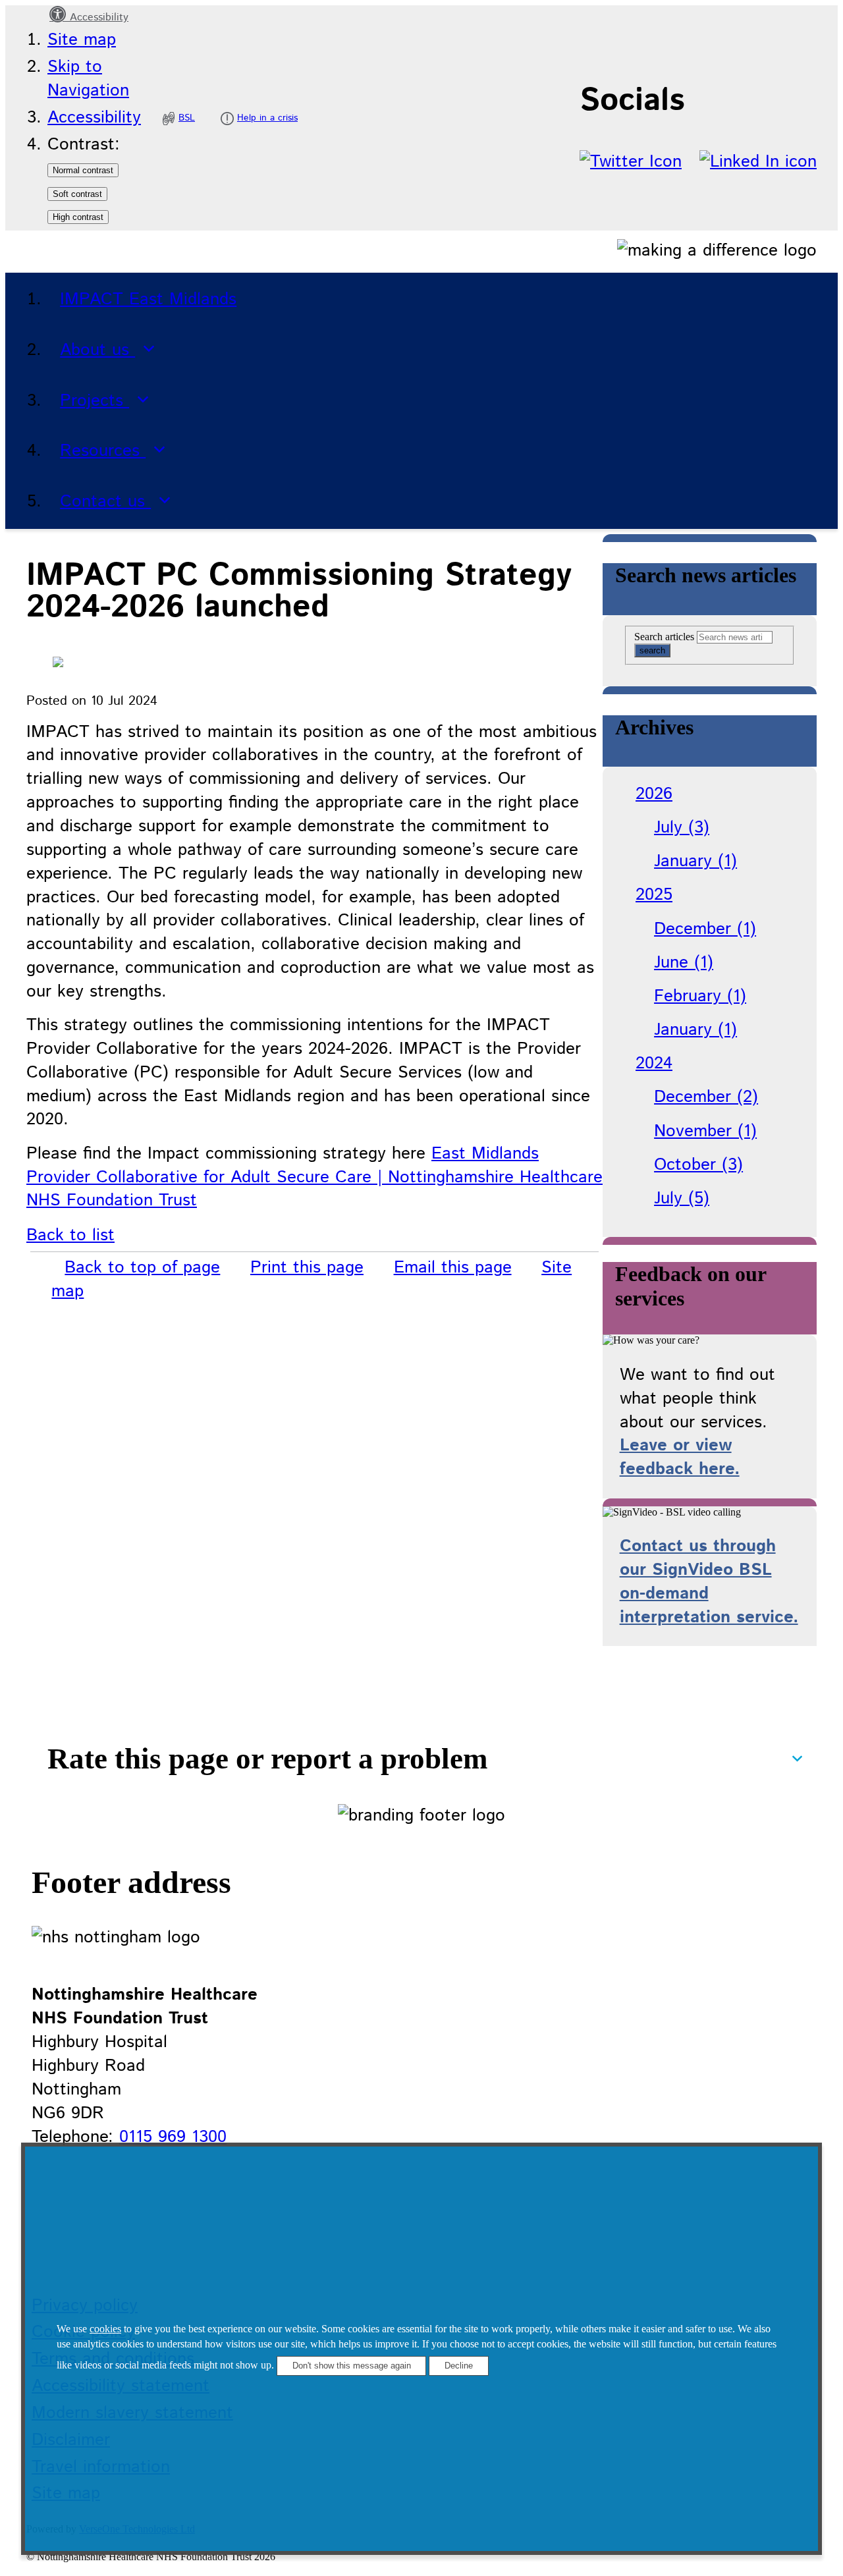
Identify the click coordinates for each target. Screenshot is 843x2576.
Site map (82, 40)
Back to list (70, 1235)
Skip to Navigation (88, 79)
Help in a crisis (267, 118)
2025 (654, 895)
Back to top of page (142, 1268)
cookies (105, 2329)
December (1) (705, 929)
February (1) (700, 996)
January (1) (695, 861)
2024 (654, 1063)
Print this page (307, 1268)
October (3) (698, 1165)
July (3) (682, 828)
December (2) (706, 1097)
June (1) (684, 963)
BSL (187, 118)
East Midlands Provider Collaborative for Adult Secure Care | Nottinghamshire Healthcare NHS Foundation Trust (314, 1177)
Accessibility (97, 17)
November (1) (705, 1131)
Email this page (453, 1268)
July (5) (682, 1198)
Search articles (664, 637)
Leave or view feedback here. (680, 1457)
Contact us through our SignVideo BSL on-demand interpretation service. (709, 1582)
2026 (654, 794)
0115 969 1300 (173, 2137)
